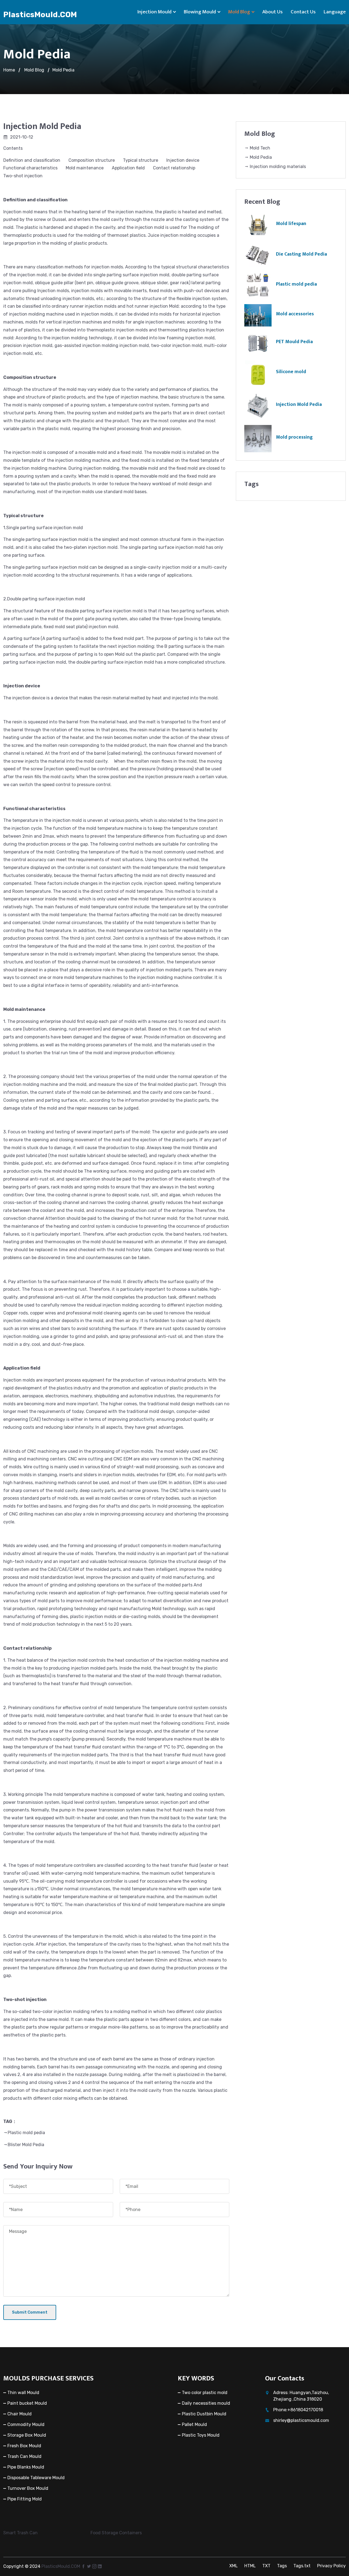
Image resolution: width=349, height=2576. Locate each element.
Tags (282, 2566)
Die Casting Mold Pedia (301, 254)
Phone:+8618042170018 (298, 2410)
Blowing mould (200, 12)
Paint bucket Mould (27, 2403)
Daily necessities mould (206, 2403)
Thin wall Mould (23, 2393)
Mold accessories (295, 314)
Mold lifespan (291, 224)
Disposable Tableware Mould (36, 2478)
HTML (250, 2566)
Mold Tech (259, 148)
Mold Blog (239, 12)
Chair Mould (19, 2414)
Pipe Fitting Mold (25, 2499)
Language (335, 12)
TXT (266, 2566)
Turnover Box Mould (28, 2488)
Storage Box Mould (27, 2435)
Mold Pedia (63, 70)
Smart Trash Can (20, 2533)
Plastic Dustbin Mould (204, 2414)
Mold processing (294, 437)
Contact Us (303, 12)
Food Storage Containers (116, 2533)
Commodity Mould (26, 2424)
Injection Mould (154, 12)
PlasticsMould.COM (40, 15)
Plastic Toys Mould (201, 2435)
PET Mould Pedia (294, 342)
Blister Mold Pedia (26, 2145)
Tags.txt (302, 2566)
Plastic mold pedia (26, 2133)
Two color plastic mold (205, 2393)
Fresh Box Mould (24, 2446)
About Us (273, 12)
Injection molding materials (277, 167)
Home (9, 70)
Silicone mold (291, 372)
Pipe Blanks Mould (26, 2467)
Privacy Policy (331, 2566)
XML (234, 2566)
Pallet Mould (194, 2424)
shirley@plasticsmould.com (301, 2420)
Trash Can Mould (24, 2456)
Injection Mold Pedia (299, 405)
